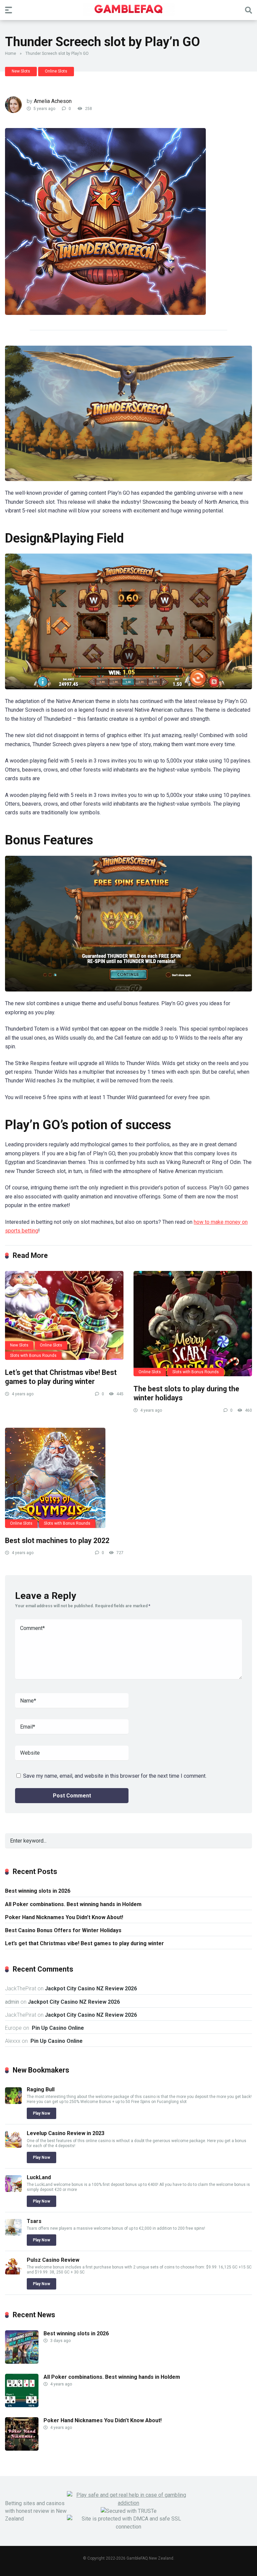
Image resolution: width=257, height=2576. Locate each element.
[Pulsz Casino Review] (13, 2273)
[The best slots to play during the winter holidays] (193, 1324)
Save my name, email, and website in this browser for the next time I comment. (115, 1776)
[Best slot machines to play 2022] (64, 1478)
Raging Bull (41, 2089)
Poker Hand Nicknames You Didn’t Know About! (65, 1917)
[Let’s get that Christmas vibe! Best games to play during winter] (64, 1315)
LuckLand (39, 2177)
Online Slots (56, 71)
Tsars (34, 2221)
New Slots (21, 71)
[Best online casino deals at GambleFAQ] (129, 10)
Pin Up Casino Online (57, 2028)
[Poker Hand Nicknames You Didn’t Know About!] (22, 2449)
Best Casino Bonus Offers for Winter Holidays (63, 1930)
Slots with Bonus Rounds (33, 1356)
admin (12, 2002)
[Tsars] (13, 2234)
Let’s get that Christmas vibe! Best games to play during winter (61, 1377)
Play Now (41, 2113)
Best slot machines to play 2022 (57, 1541)
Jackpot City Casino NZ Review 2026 (91, 1988)
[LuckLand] (13, 2190)
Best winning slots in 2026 (38, 1891)
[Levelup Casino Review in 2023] (13, 2146)
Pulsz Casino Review (53, 2260)
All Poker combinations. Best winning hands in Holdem (73, 1904)
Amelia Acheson (53, 101)
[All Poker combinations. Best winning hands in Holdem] (22, 2405)
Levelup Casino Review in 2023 (66, 2133)
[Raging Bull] (13, 2102)
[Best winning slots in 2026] (22, 2362)
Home (11, 53)
